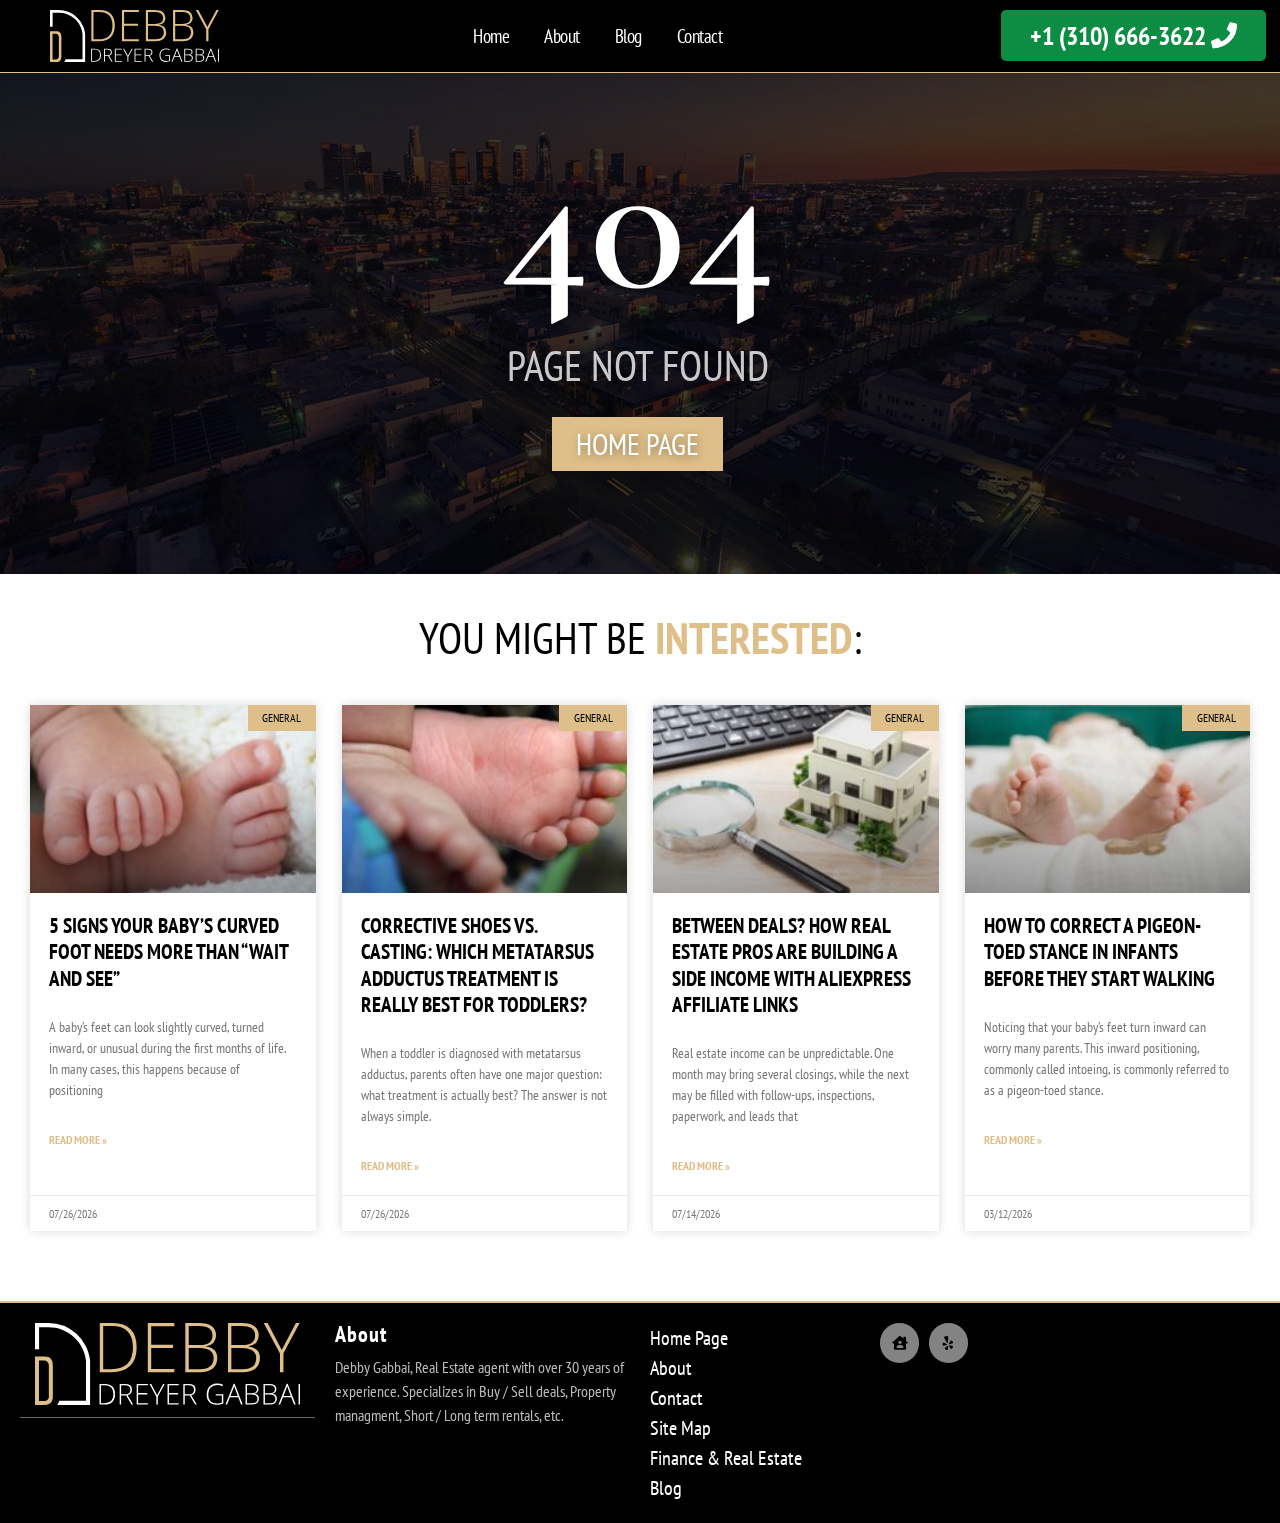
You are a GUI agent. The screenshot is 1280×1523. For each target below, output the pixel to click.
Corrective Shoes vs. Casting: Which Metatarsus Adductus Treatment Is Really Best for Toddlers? (477, 965)
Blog (628, 36)
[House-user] (899, 1342)
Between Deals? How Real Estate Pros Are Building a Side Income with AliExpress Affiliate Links (791, 965)
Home (491, 36)
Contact (700, 36)
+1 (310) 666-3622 (1120, 35)
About (562, 36)
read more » (78, 1139)
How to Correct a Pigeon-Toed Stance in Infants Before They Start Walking (1099, 951)
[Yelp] (948, 1342)
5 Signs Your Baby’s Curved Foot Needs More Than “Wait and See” (168, 951)
